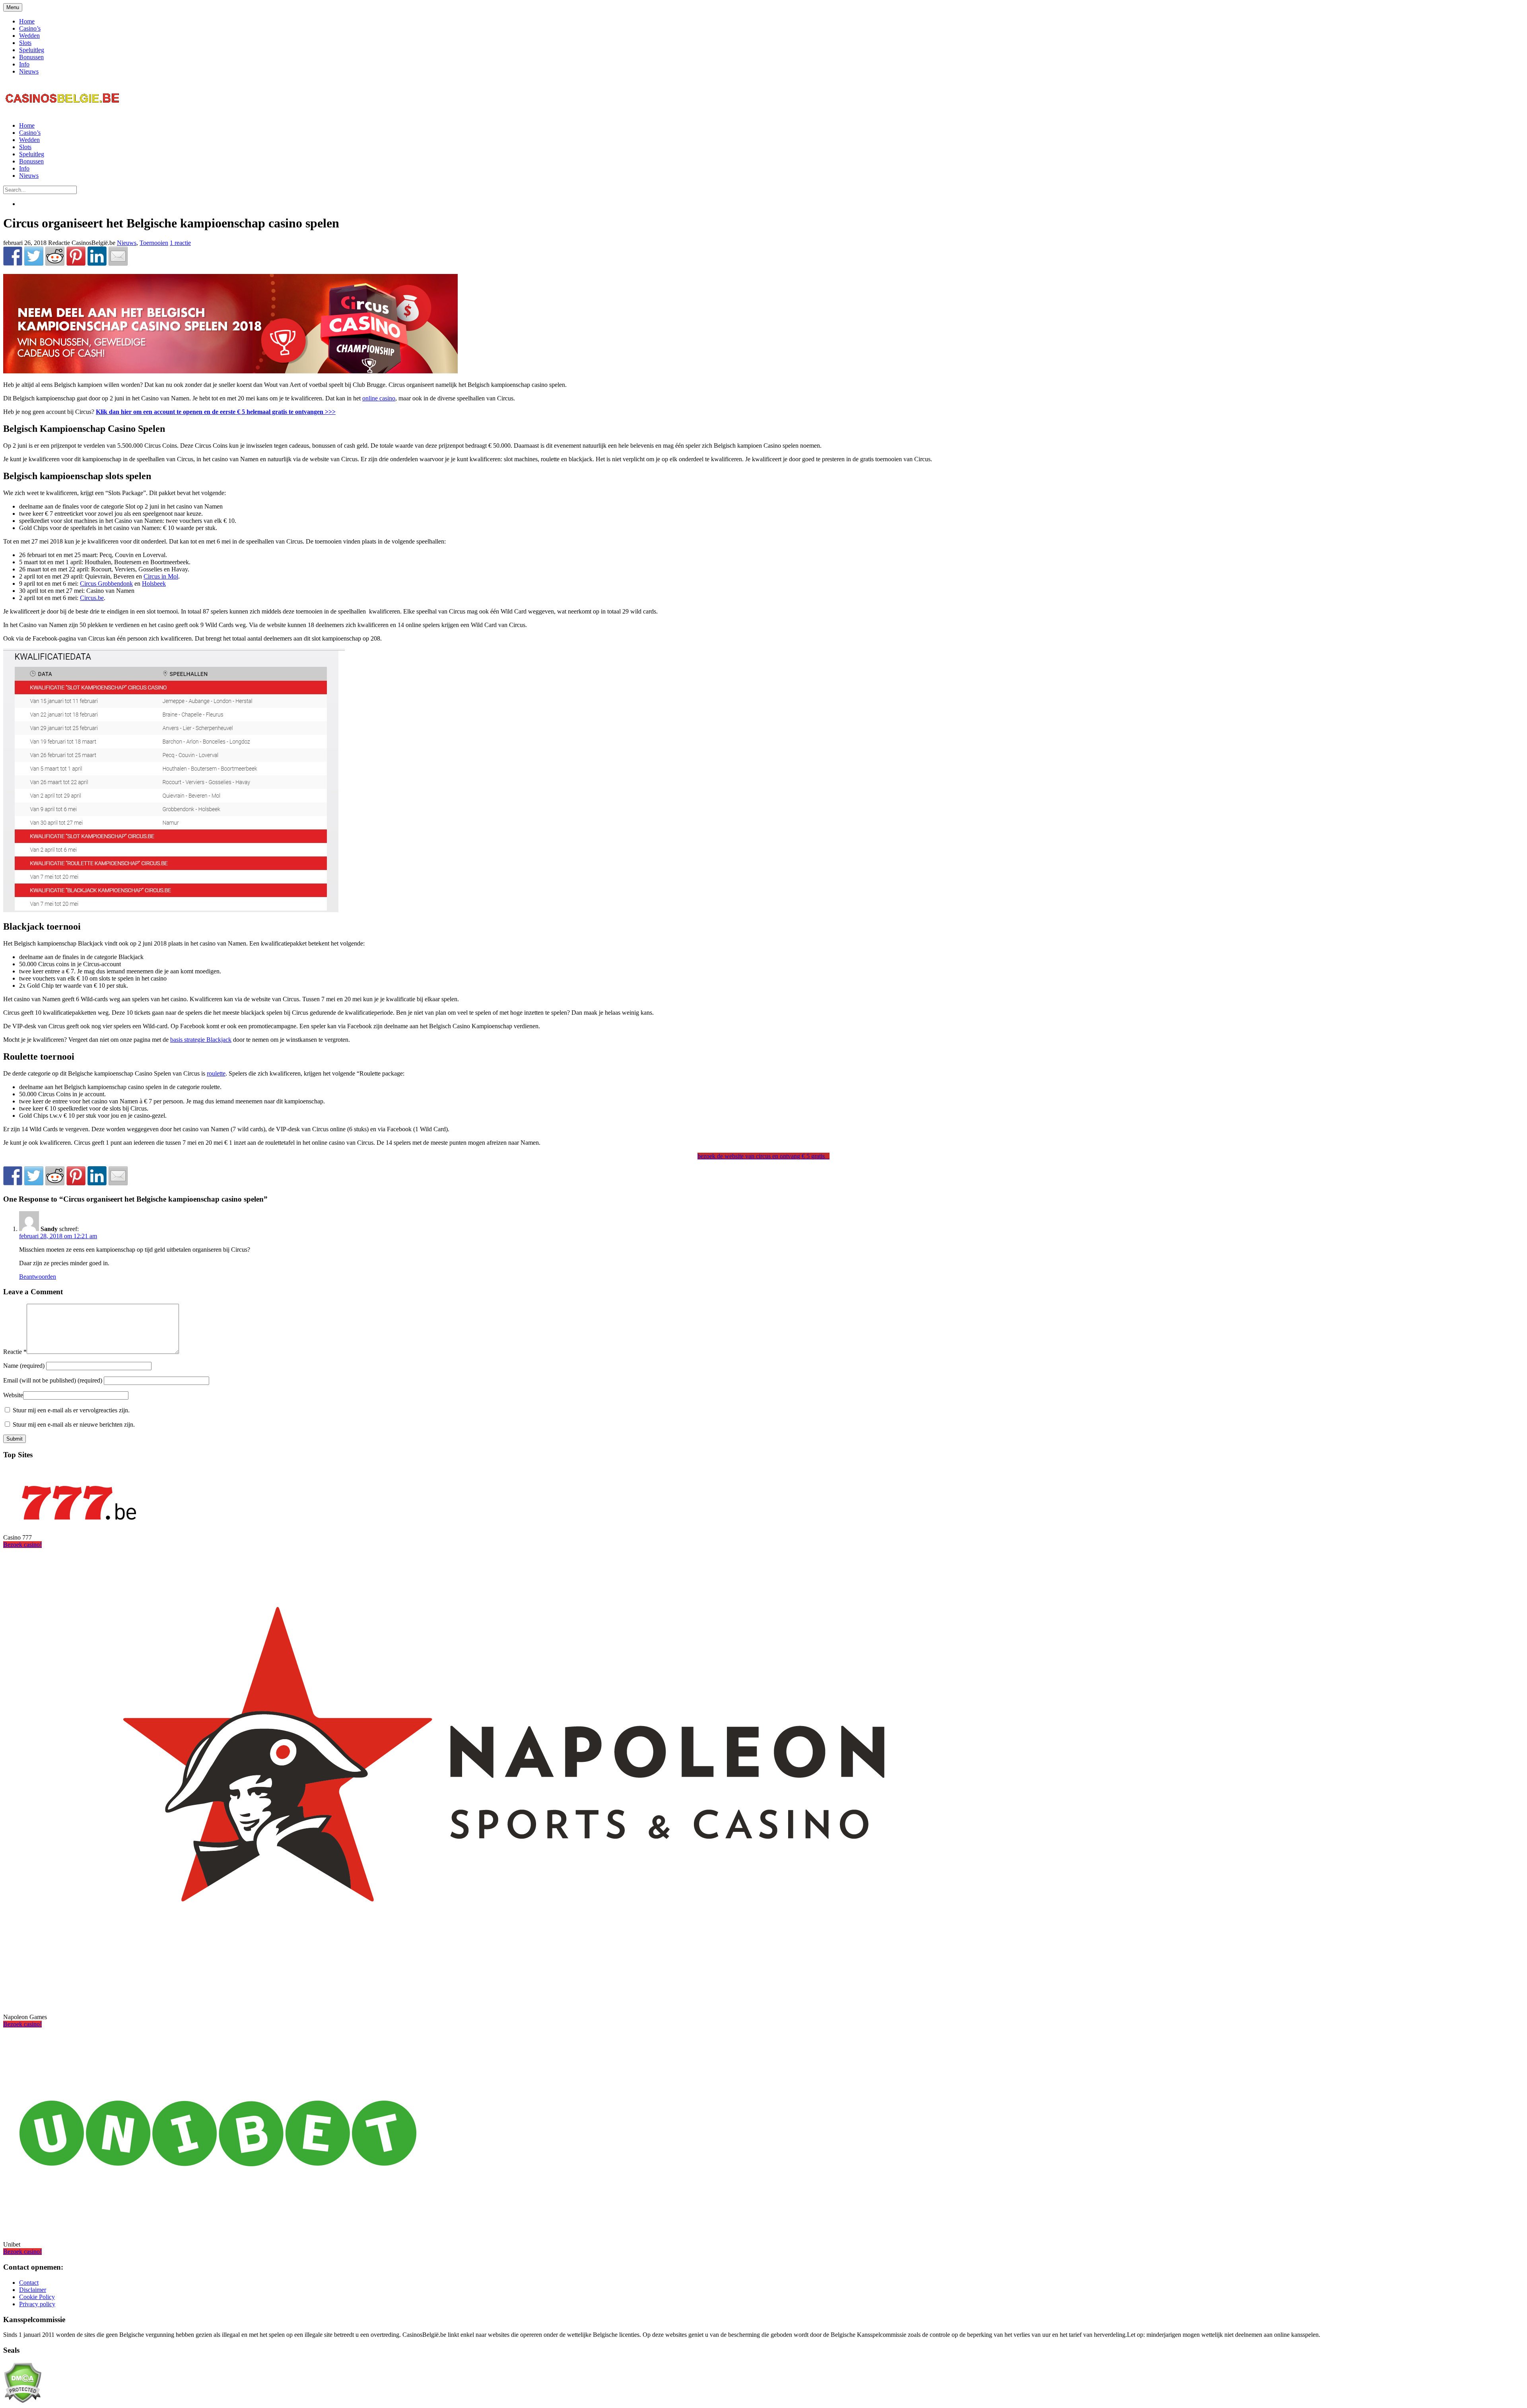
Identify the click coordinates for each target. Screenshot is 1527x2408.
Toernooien (154, 243)
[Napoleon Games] (504, 2003)
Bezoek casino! (22, 1545)
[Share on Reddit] (55, 256)
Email (53, 1380)
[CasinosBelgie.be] (63, 112)
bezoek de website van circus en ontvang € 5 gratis (763, 1156)
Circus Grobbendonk (106, 584)
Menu (13, 7)
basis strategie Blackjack (201, 1040)
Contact (29, 2283)
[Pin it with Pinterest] (76, 256)
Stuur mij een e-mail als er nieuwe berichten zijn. (74, 1424)
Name (25, 1366)
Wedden (29, 36)
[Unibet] (218, 2231)
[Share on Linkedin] (97, 256)
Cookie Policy (37, 2297)
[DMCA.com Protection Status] (22, 2401)
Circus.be (92, 598)
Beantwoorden (38, 1277)
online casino (379, 398)
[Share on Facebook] (13, 256)
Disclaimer (33, 2290)
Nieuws (29, 71)
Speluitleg (32, 50)
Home (27, 21)
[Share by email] (118, 256)
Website (13, 1395)
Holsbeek (154, 584)
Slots (25, 43)
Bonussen (31, 57)
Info (24, 64)
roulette (216, 1073)
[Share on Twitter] (34, 256)
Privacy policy (37, 2304)
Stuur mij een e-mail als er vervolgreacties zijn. (71, 1410)
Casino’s (30, 28)
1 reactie (180, 243)
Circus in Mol (161, 576)
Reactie (15, 1352)
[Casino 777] (79, 1524)
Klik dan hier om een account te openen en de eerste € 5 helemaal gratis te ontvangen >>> (216, 412)
